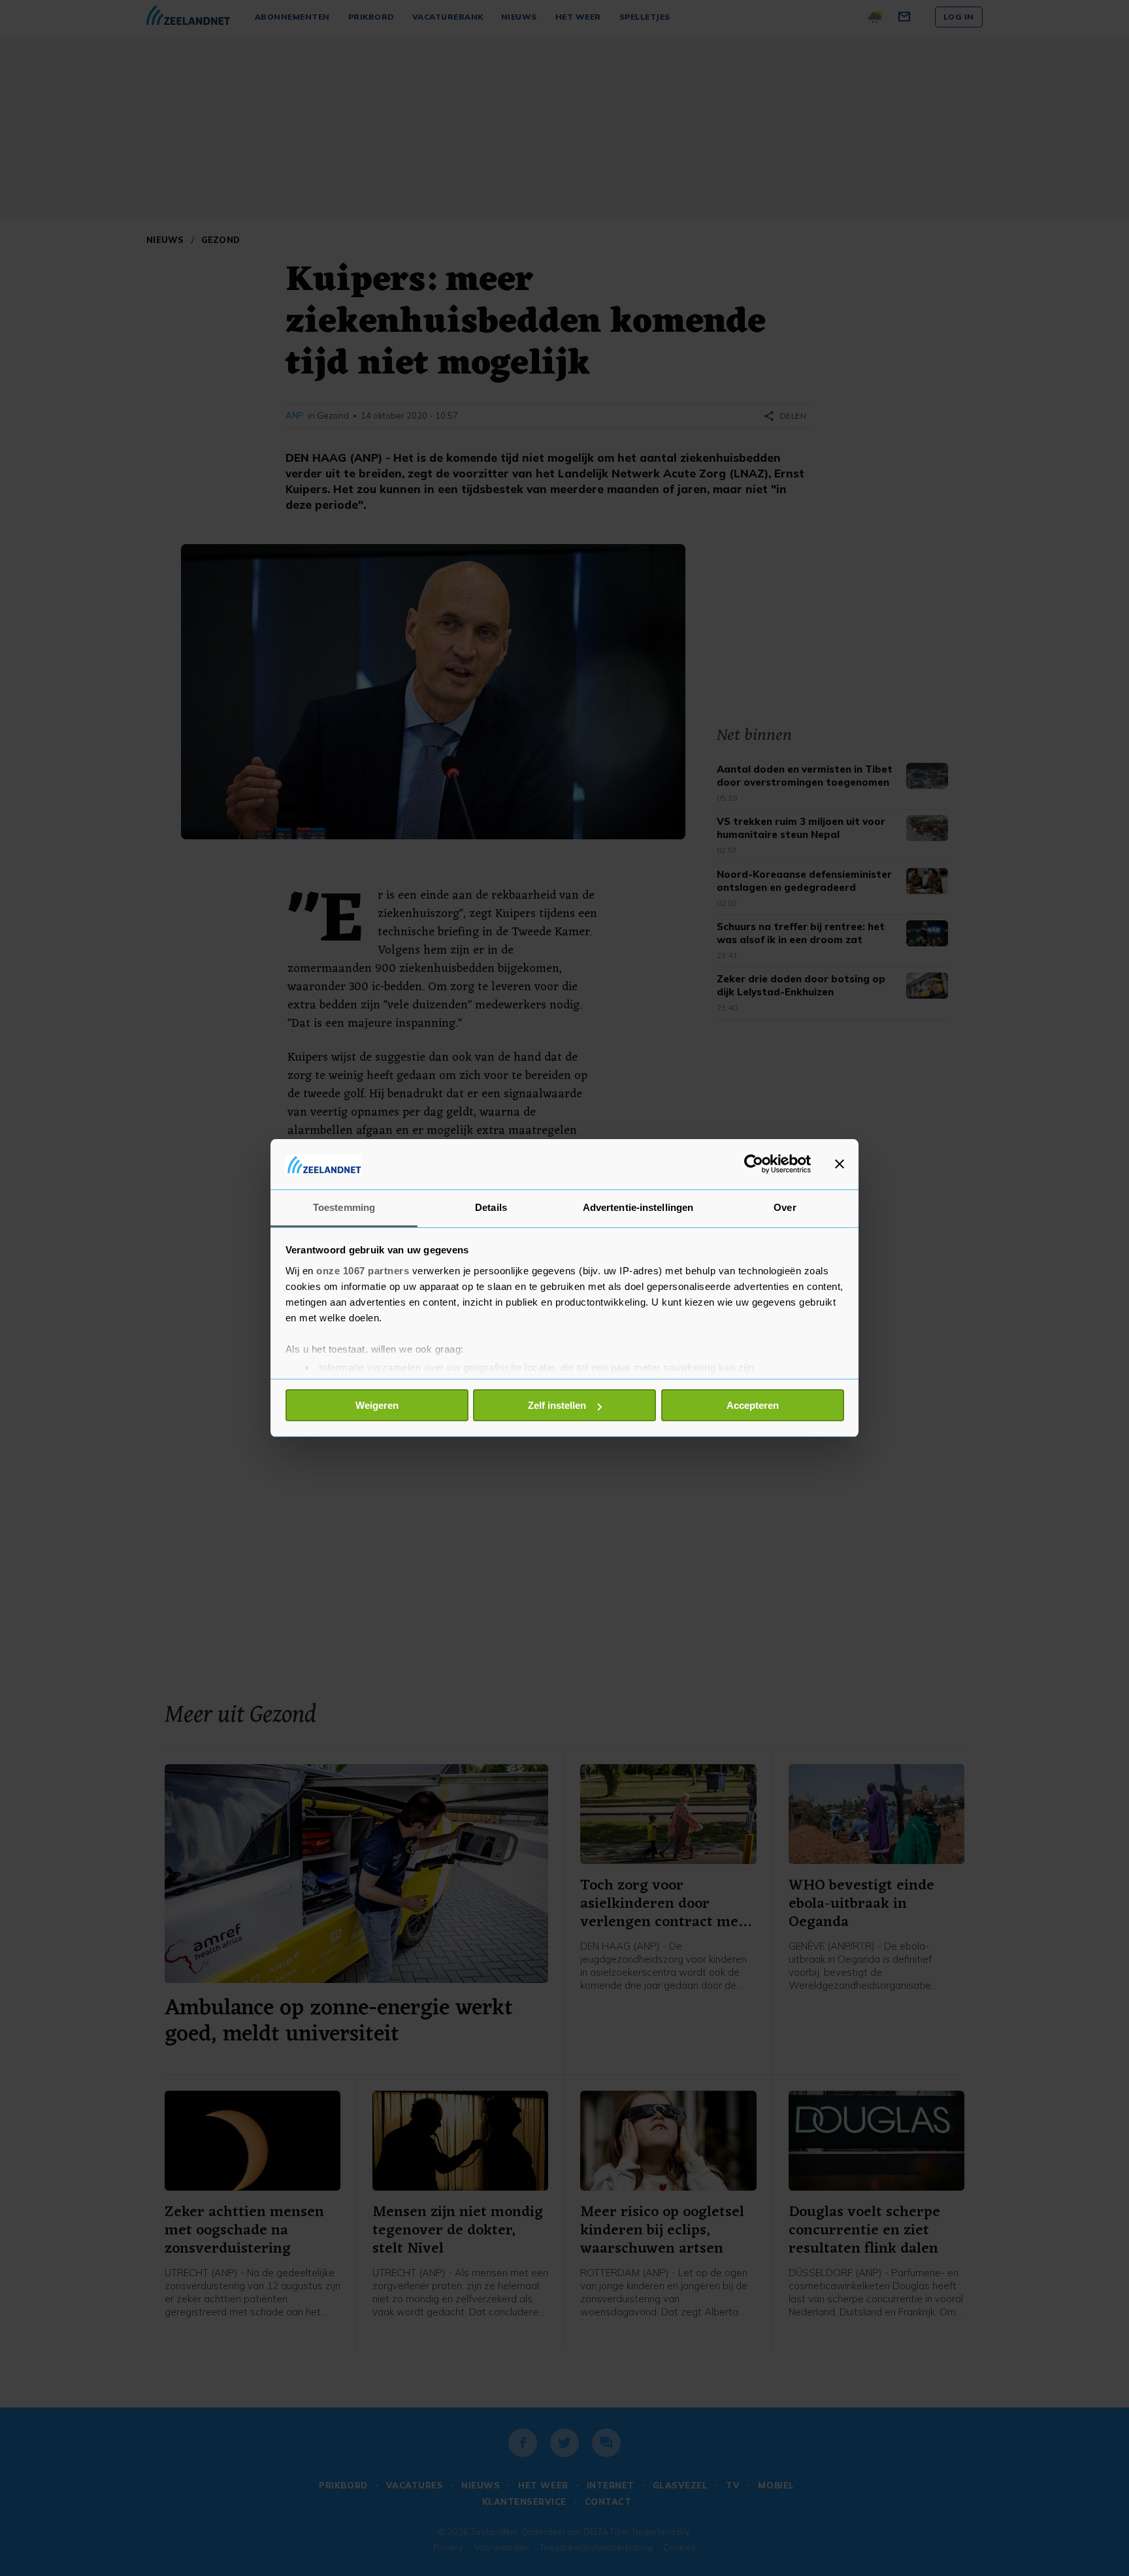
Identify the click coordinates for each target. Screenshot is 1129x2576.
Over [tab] (785, 1207)
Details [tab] (491, 1207)
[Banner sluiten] (840, 1164)
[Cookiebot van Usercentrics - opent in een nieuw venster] (754, 1164)
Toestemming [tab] (344, 1207)
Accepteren (753, 1405)
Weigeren (377, 1405)
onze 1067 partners (363, 1271)
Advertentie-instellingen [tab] (638, 1207)
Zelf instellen (557, 1405)
